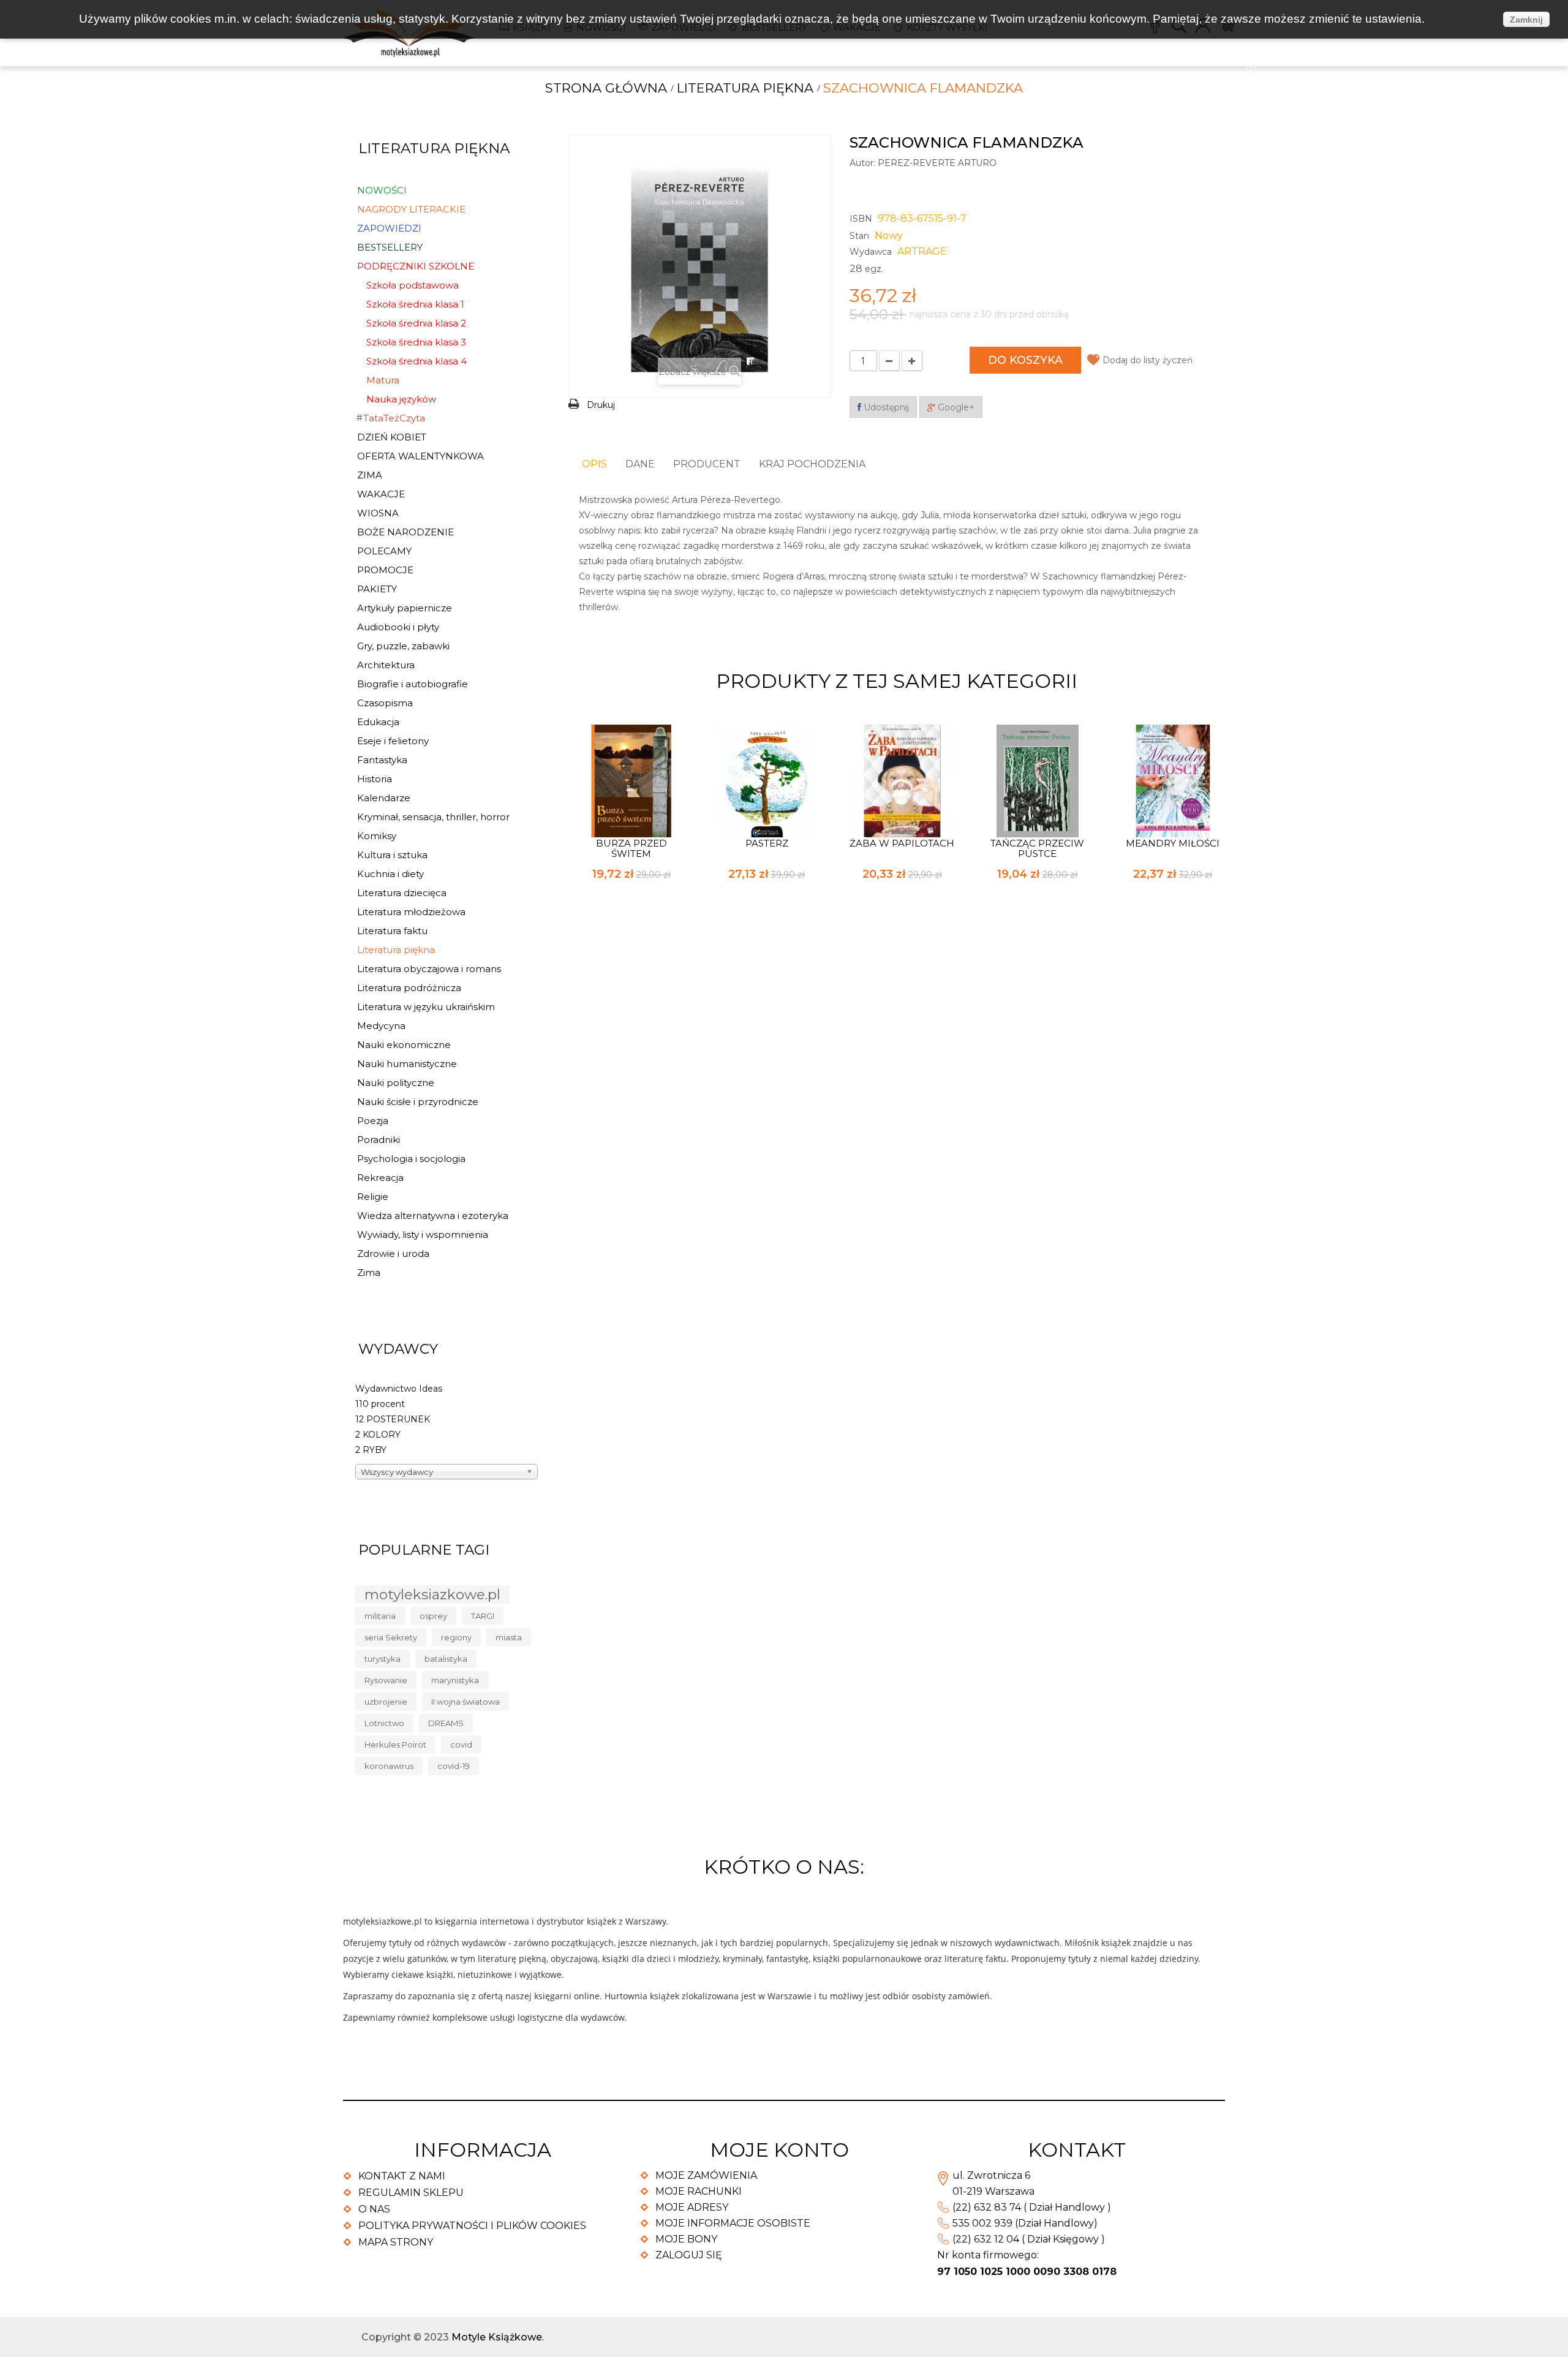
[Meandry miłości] (1173, 780)
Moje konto (779, 2150)
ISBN (861, 219)
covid (461, 1744)
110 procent (380, 1404)
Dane (640, 464)
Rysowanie (386, 1680)
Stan (859, 236)
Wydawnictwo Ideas (399, 1389)
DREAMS (446, 1723)
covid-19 (454, 1766)
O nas (374, 2209)
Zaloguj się (689, 2255)
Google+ (955, 407)
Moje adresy (692, 2207)
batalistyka (446, 1659)
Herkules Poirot (395, 1744)
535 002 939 (982, 2223)
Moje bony (686, 2239)
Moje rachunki (699, 2191)
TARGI (483, 1616)
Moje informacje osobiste (733, 2223)
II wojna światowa (466, 1702)
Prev (1195, 678)
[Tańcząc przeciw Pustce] (1038, 780)
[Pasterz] (767, 780)
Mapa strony (396, 2242)
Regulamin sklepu (411, 2193)
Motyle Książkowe (497, 2337)
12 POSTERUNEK (393, 1419)
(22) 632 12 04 (986, 2239)
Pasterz (767, 843)
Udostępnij (885, 407)
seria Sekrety (391, 1637)
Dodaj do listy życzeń (1148, 360)
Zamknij (1526, 20)
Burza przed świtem (631, 848)
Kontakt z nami (402, 2176)
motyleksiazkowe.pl (432, 1594)
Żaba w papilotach (902, 843)
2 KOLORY (378, 1435)
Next (1216, 678)
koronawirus (389, 1766)
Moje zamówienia (706, 2175)
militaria (380, 1616)
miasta (509, 1637)
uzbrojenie (386, 1702)
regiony (456, 1637)
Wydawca (871, 252)
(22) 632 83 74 (987, 2207)
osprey (433, 1616)
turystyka (383, 1659)
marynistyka (455, 1680)
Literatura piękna (745, 88)
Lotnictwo (384, 1723)
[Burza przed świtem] (631, 780)
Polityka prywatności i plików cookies (472, 2226)
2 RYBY (371, 1450)
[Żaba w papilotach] (902, 780)
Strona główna (606, 88)
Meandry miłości (1173, 843)
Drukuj (601, 405)
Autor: (862, 163)
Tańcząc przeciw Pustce (1037, 848)
